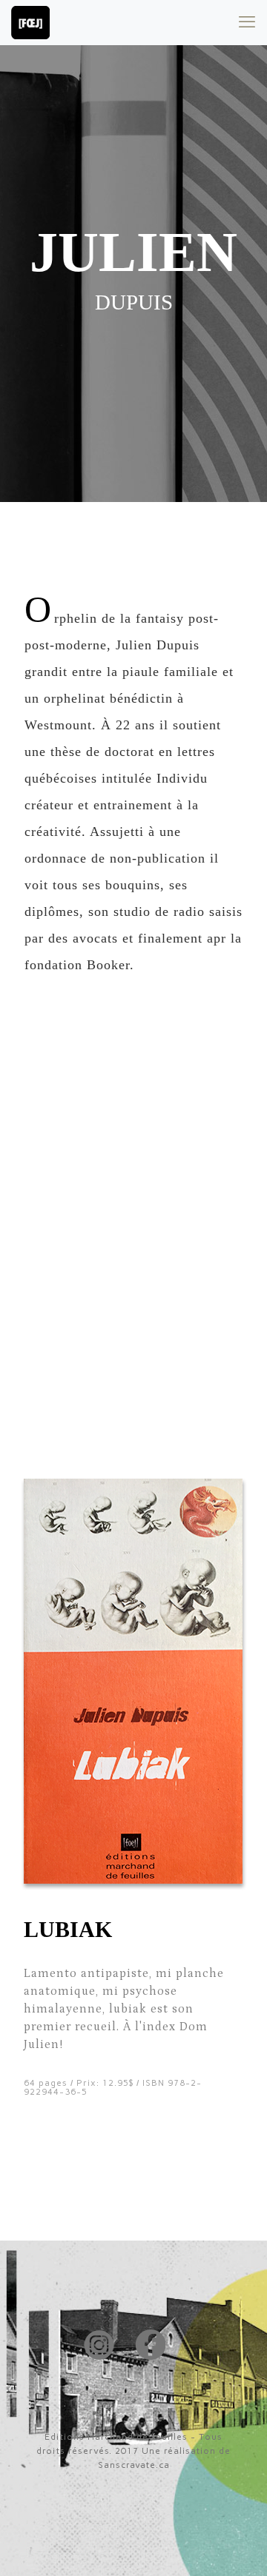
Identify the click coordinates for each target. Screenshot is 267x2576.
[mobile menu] (247, 22)
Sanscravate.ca (134, 2465)
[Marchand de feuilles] (30, 22)
